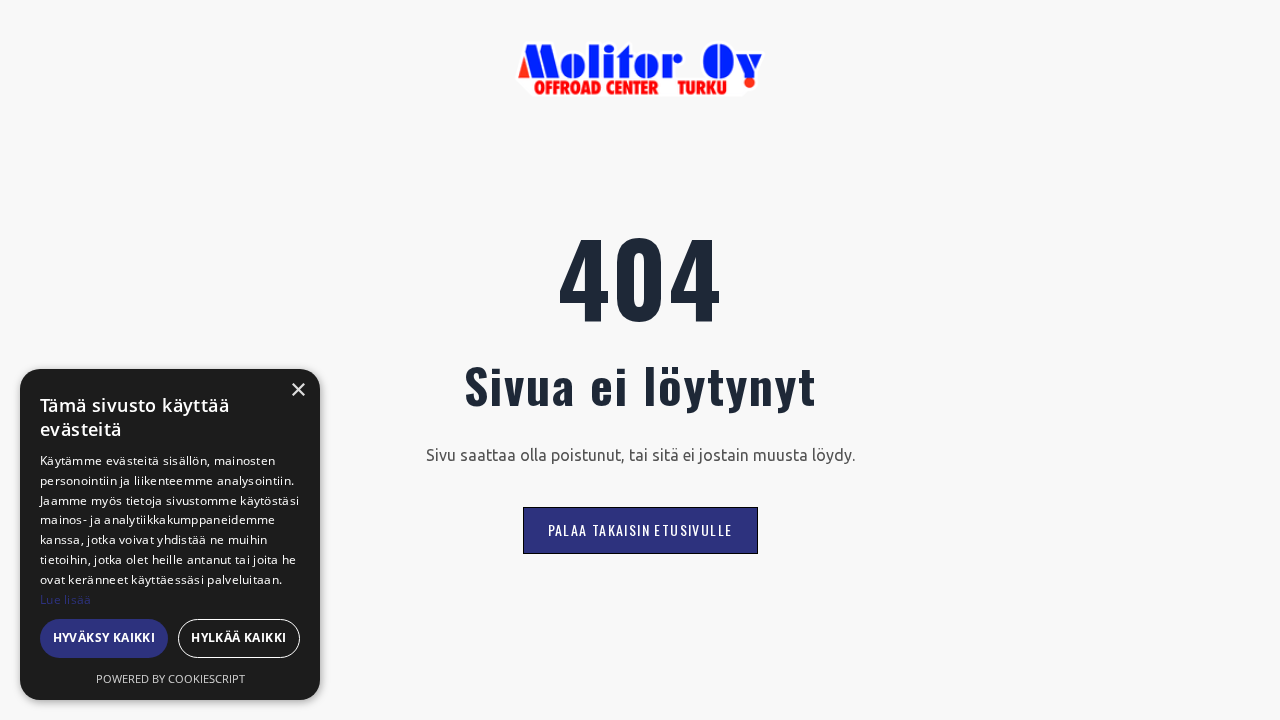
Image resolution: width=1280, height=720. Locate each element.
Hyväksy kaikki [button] (104, 637)
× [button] (297, 390)
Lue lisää (66, 599)
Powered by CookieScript (170, 678)
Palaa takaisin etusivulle (640, 529)
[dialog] (170, 534)
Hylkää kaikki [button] (238, 637)
